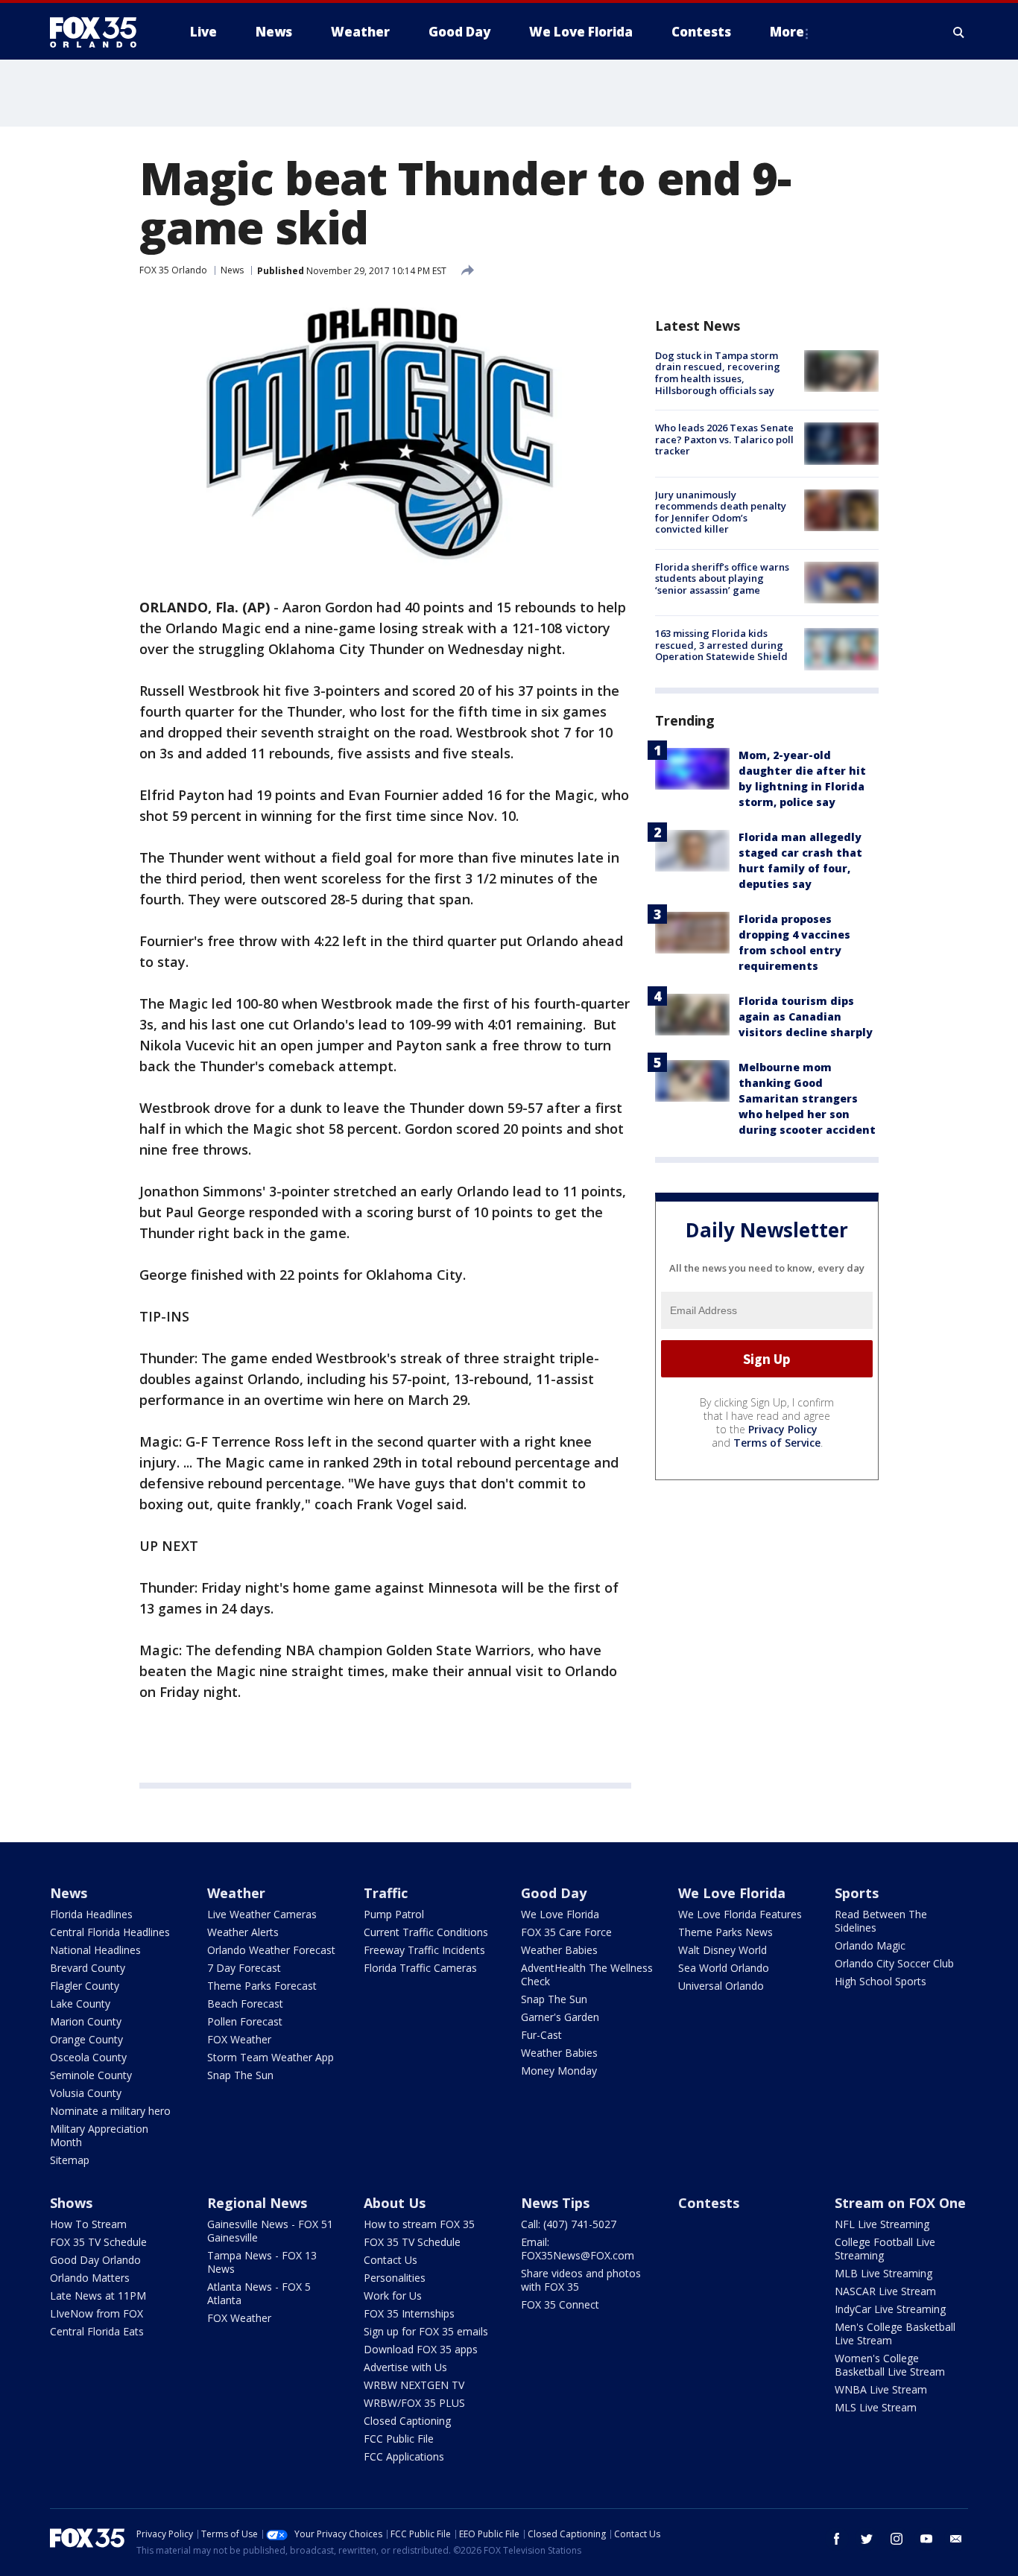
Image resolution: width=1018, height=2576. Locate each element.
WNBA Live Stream (881, 2389)
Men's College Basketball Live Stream (895, 2334)
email (956, 2539)
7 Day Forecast (244, 1968)
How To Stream (88, 2224)
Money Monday (559, 2071)
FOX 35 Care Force (566, 1932)
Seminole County (91, 2075)
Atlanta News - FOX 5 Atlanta (259, 2293)
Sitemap (70, 2160)
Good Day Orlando (95, 2260)
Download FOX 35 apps (421, 2349)
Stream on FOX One (900, 2203)
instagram (897, 2539)
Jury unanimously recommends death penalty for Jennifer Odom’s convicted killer (721, 512)
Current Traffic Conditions (426, 1932)
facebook (837, 2539)
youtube (926, 2539)
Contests (709, 2203)
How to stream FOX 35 (419, 2224)
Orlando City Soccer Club (894, 1963)
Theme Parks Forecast (262, 1986)
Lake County (80, 2004)
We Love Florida (560, 1914)
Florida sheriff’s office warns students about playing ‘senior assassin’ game (722, 578)
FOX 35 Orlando (173, 270)
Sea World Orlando (724, 1968)
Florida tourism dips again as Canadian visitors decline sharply (806, 1017)
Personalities (395, 2278)
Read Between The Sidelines (881, 1921)
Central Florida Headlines (110, 1932)
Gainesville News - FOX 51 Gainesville (270, 2231)
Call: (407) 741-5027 (569, 2224)
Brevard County (88, 1968)
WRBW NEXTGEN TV (414, 2385)
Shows (71, 2203)
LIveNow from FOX (97, 2313)
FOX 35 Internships (409, 2313)
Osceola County (88, 2057)
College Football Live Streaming (885, 2249)
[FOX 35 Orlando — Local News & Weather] (99, 32)
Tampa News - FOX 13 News (262, 2262)
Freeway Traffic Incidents (424, 1950)
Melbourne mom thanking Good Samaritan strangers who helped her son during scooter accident (807, 1099)
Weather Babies (559, 1950)
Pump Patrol (394, 1914)
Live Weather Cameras (262, 1914)
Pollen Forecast (245, 2021)
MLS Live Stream (876, 2407)
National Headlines (95, 1950)
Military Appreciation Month (99, 2135)
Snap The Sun (240, 2075)
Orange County (86, 2039)
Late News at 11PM (98, 2296)
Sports (857, 1893)
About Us (395, 2203)
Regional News (257, 2203)
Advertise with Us (405, 2367)
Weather (236, 1893)
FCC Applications (404, 2456)
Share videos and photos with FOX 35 (581, 2280)
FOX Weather (239, 2039)
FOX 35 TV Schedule (98, 2242)
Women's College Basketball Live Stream (890, 2365)
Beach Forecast (245, 2004)
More (787, 32)
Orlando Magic (870, 1945)
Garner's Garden (560, 2017)
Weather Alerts (243, 1932)
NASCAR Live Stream (885, 2291)
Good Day (554, 1893)
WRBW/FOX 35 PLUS (414, 2403)
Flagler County (85, 1986)
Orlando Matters (90, 2278)
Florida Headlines (91, 1914)
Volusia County (86, 2093)
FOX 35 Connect (560, 2304)
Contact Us (391, 2260)
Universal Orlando (721, 1986)
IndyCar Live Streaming (890, 2309)
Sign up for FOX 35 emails (426, 2331)
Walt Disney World (723, 1950)
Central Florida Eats (97, 2331)
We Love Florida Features (740, 1914)
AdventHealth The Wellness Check (587, 1974)
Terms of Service (777, 1443)
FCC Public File (399, 2439)
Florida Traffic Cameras (420, 1968)
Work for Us (393, 2296)
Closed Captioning (407, 2421)
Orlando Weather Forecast (271, 1950)
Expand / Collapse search (959, 32)
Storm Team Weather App (271, 2057)
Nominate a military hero (110, 2111)
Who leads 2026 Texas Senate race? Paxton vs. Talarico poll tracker (724, 439)
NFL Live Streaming (882, 2224)
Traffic (386, 1893)
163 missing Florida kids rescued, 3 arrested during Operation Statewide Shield (721, 645)
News (232, 270)
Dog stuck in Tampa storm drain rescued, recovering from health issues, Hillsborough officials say (718, 373)
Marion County (86, 2021)
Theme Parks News (725, 1932)
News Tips (555, 2203)
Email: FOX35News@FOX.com (578, 2249)
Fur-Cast (541, 2035)
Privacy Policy (783, 1429)
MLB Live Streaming (883, 2273)
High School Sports (881, 1981)
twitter (867, 2539)
